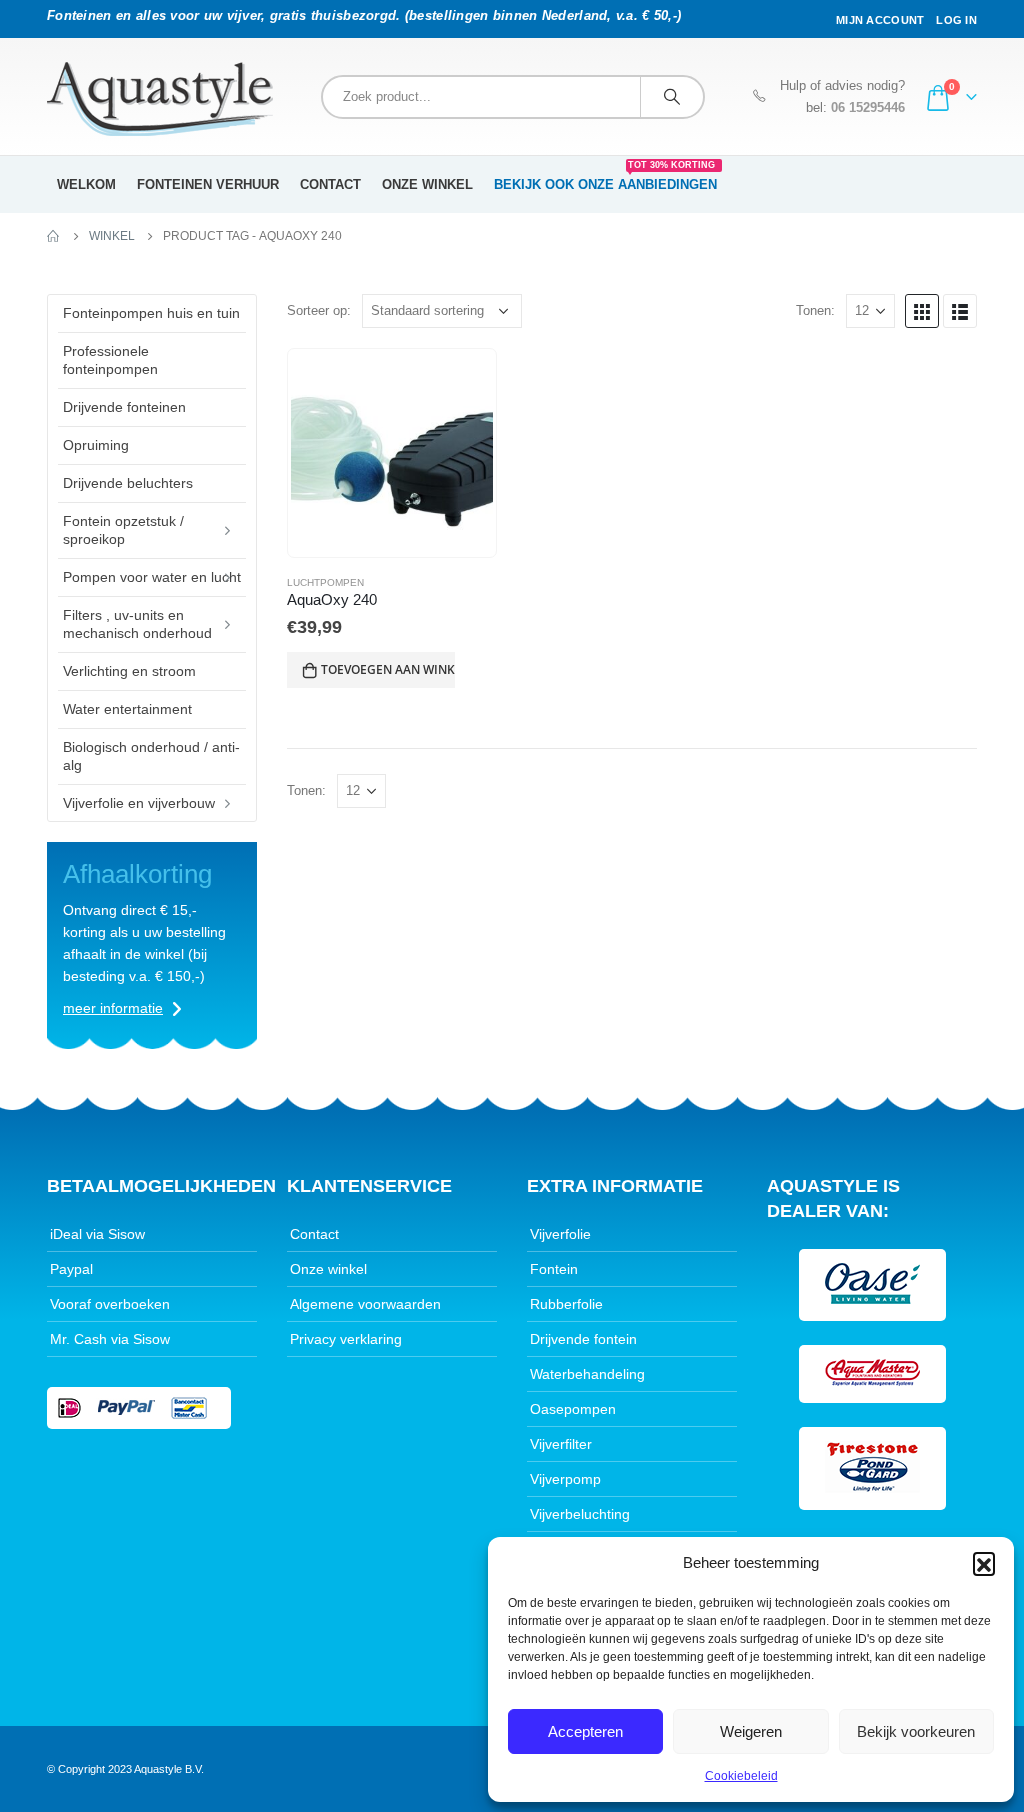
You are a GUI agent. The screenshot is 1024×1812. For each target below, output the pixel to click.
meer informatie (113, 1008)
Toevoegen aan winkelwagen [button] (388, 669)
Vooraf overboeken (110, 1304)
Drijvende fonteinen (124, 407)
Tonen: (815, 310)
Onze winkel (427, 184)
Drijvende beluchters (128, 483)
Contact (330, 184)
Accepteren (585, 1731)
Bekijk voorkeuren (916, 1731)
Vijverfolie (560, 1234)
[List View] (960, 311)
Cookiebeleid (741, 1776)
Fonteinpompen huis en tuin (151, 313)
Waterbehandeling (587, 1374)
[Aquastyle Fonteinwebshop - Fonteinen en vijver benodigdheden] (160, 99)
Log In (956, 20)
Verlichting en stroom (129, 671)
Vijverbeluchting (580, 1514)
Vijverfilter (561, 1444)
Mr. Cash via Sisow (110, 1339)
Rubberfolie (566, 1304)
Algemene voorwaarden (365, 1304)
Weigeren (751, 1731)
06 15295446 (868, 108)
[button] (984, 1563)
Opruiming (96, 445)
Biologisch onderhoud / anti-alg (151, 756)
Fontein (554, 1269)
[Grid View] (922, 311)
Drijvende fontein (583, 1339)
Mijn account (880, 20)
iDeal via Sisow (97, 1234)
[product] (392, 453)
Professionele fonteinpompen (110, 360)
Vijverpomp (565, 1479)
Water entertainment (127, 709)
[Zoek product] (672, 97)
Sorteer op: (319, 310)
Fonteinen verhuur (208, 184)
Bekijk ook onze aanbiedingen (605, 178)
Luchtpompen (325, 582)
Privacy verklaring (346, 1339)
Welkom (86, 184)
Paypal (71, 1269)
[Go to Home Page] (54, 236)
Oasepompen (573, 1409)
